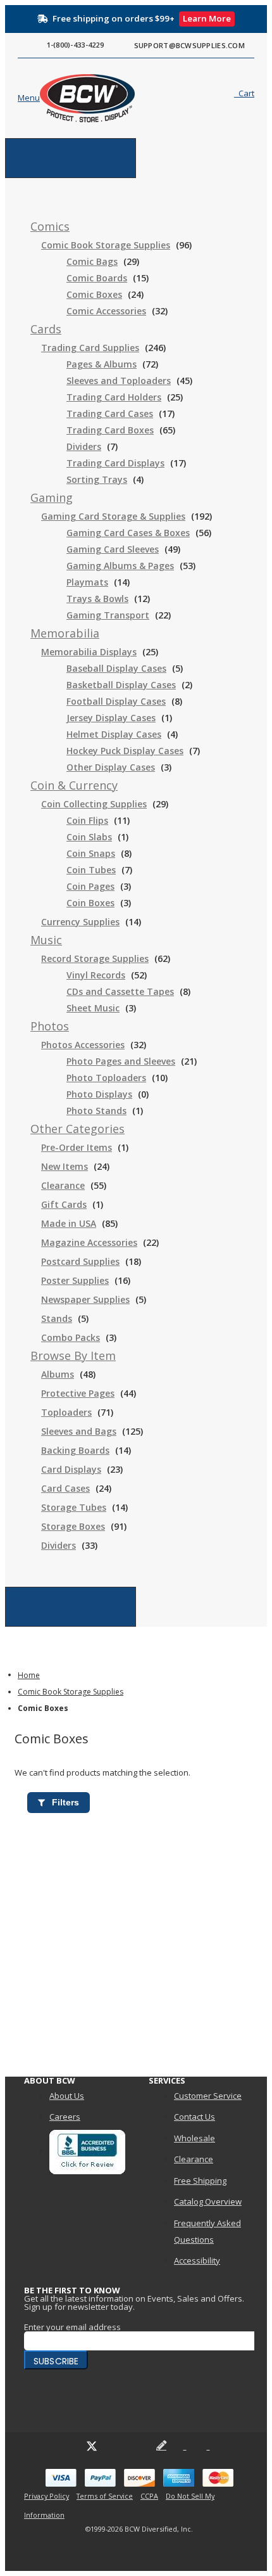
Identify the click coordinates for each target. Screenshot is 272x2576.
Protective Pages (78, 1393)
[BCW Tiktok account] (185, 2445)
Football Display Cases (116, 701)
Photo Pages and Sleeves (121, 1061)
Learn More (207, 18)
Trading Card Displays (115, 463)
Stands (57, 1318)
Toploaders (66, 1412)
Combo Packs (71, 1337)
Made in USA (69, 1223)
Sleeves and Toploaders (119, 381)
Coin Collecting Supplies (94, 804)
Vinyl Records (96, 975)
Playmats (87, 582)
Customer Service (208, 2096)
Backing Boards (75, 1450)
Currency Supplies (80, 922)
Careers (65, 2117)
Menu (17, 145)
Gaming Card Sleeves (113, 549)
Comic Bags (92, 261)
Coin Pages (90, 886)
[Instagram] (138, 2445)
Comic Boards (97, 278)
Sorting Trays (97, 479)
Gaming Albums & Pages (120, 566)
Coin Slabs (89, 837)
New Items (65, 1166)
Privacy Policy (46, 2496)
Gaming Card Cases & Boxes (128, 533)
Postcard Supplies (80, 1261)
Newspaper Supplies (85, 1299)
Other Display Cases (111, 767)
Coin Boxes (90, 903)
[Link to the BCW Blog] (161, 2445)
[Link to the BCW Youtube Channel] (115, 2445)
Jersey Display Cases (111, 718)
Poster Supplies (75, 1280)
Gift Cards (64, 1204)
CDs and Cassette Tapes (120, 991)
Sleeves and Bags (79, 1431)
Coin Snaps (91, 853)
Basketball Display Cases (121, 685)
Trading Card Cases (110, 413)
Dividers (84, 446)
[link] (50, 227)
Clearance (63, 1185)
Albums (58, 1374)
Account (21, 1594)
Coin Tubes (91, 870)
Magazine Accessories (89, 1242)
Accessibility (197, 2260)
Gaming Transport (108, 615)
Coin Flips (87, 820)
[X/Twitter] (92, 2445)
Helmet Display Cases (114, 734)
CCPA (149, 2496)
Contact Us (195, 2117)
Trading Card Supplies (90, 348)
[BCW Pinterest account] (208, 2445)
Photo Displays (99, 1094)
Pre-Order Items (77, 1147)
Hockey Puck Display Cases (125, 751)
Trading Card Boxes (110, 430)
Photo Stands (96, 1111)
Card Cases (65, 1488)
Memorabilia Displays (89, 652)
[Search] (202, 96)
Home (29, 1675)
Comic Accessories (106, 311)
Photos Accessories (83, 1045)
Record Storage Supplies (95, 958)
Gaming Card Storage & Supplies (113, 516)
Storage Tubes (74, 1507)
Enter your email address (72, 2327)
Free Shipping (200, 2181)
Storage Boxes (73, 1526)
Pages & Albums (102, 364)
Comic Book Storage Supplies (106, 245)
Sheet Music (93, 1008)
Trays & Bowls (97, 599)
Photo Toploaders (106, 1078)
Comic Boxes (94, 294)
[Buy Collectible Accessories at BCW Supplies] (65, 98)
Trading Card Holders (114, 397)
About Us (67, 2096)
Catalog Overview (208, 2201)
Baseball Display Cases (116, 668)
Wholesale (195, 2138)
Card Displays (71, 1469)
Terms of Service (105, 2496)
